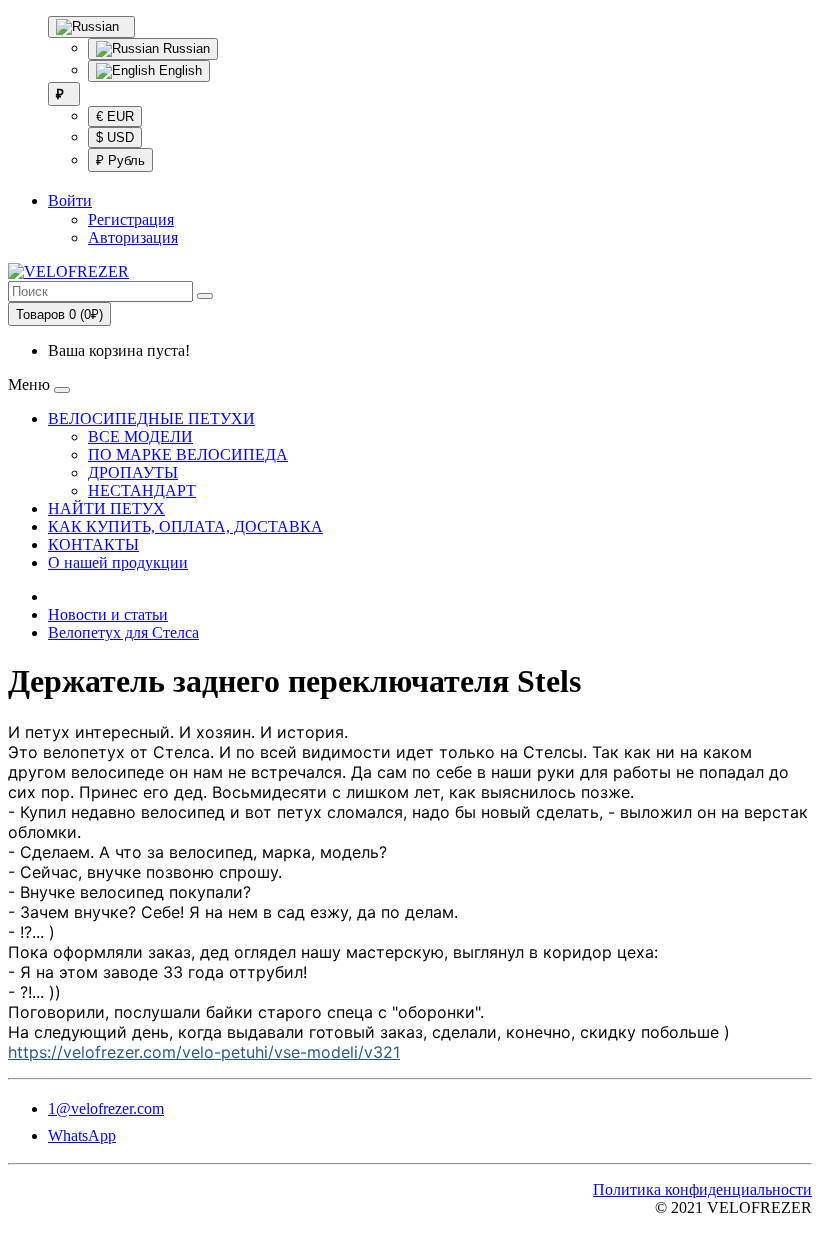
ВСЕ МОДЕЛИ (140, 436)
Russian (184, 48)
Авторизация (133, 237)
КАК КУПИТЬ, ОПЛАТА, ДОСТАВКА (185, 526)
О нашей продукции (118, 562)
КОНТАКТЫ (93, 544)
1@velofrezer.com (106, 1108)
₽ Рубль (120, 160)
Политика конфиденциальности (702, 1189)
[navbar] (62, 390)
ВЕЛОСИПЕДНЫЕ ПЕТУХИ (151, 418)
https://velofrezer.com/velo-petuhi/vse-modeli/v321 (204, 1052)
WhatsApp (82, 1135)
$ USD (115, 137)
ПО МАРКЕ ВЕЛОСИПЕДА (188, 454)
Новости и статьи (108, 614)
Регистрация (131, 219)
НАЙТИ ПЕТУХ (106, 508)
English (178, 70)
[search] (205, 296)
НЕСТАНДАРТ (142, 490)
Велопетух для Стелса (123, 632)
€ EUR (115, 116)
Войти (70, 200)
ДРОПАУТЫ (133, 472)
